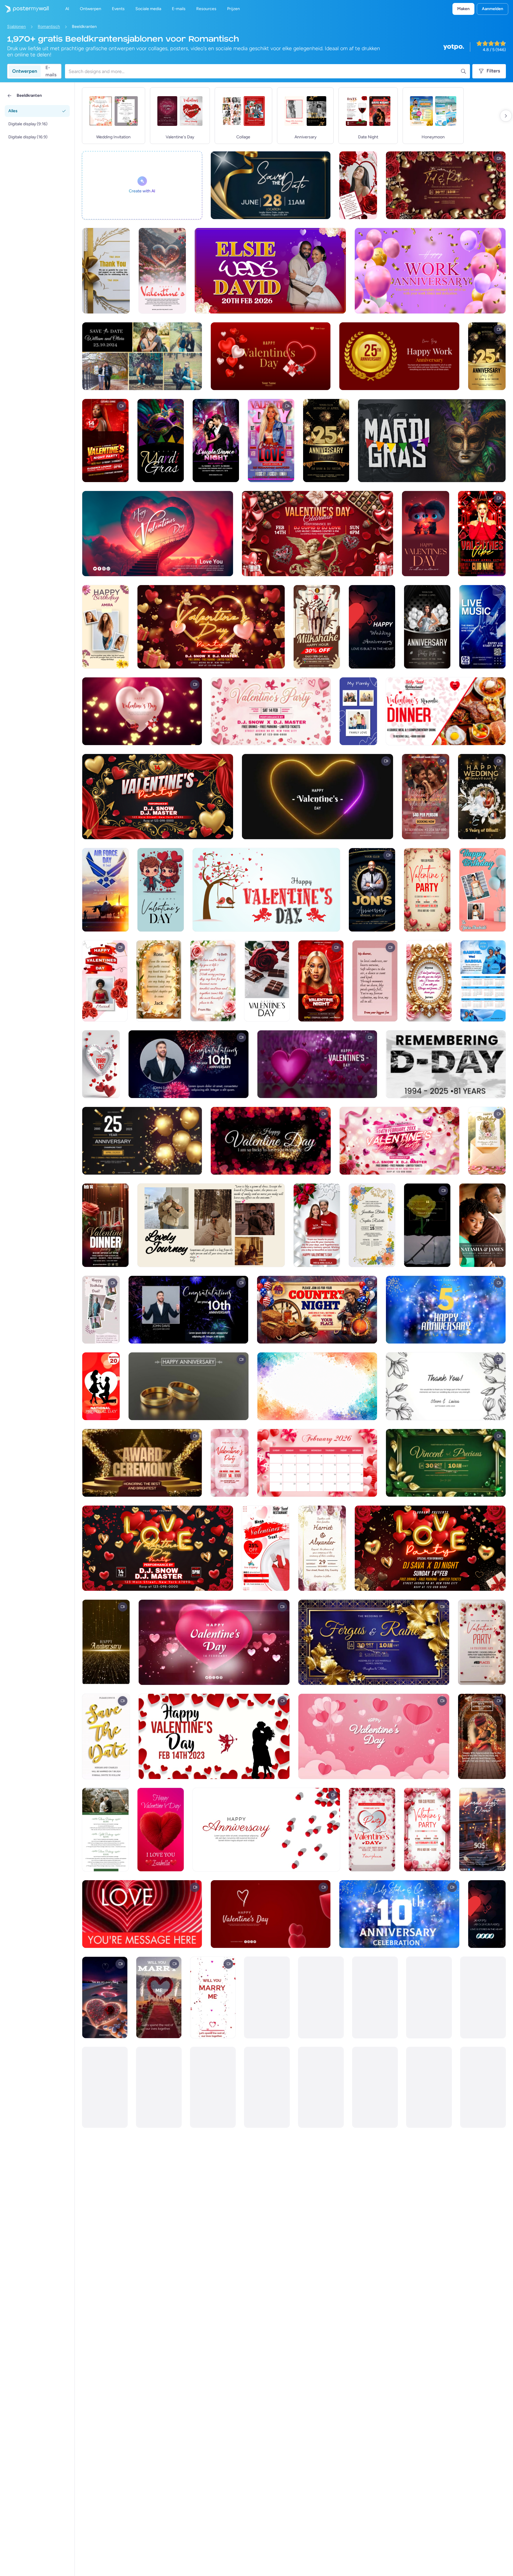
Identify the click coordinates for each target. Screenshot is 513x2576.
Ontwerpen (25, 71)
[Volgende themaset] (506, 116)
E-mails (51, 71)
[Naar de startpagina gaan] (24, 9)
